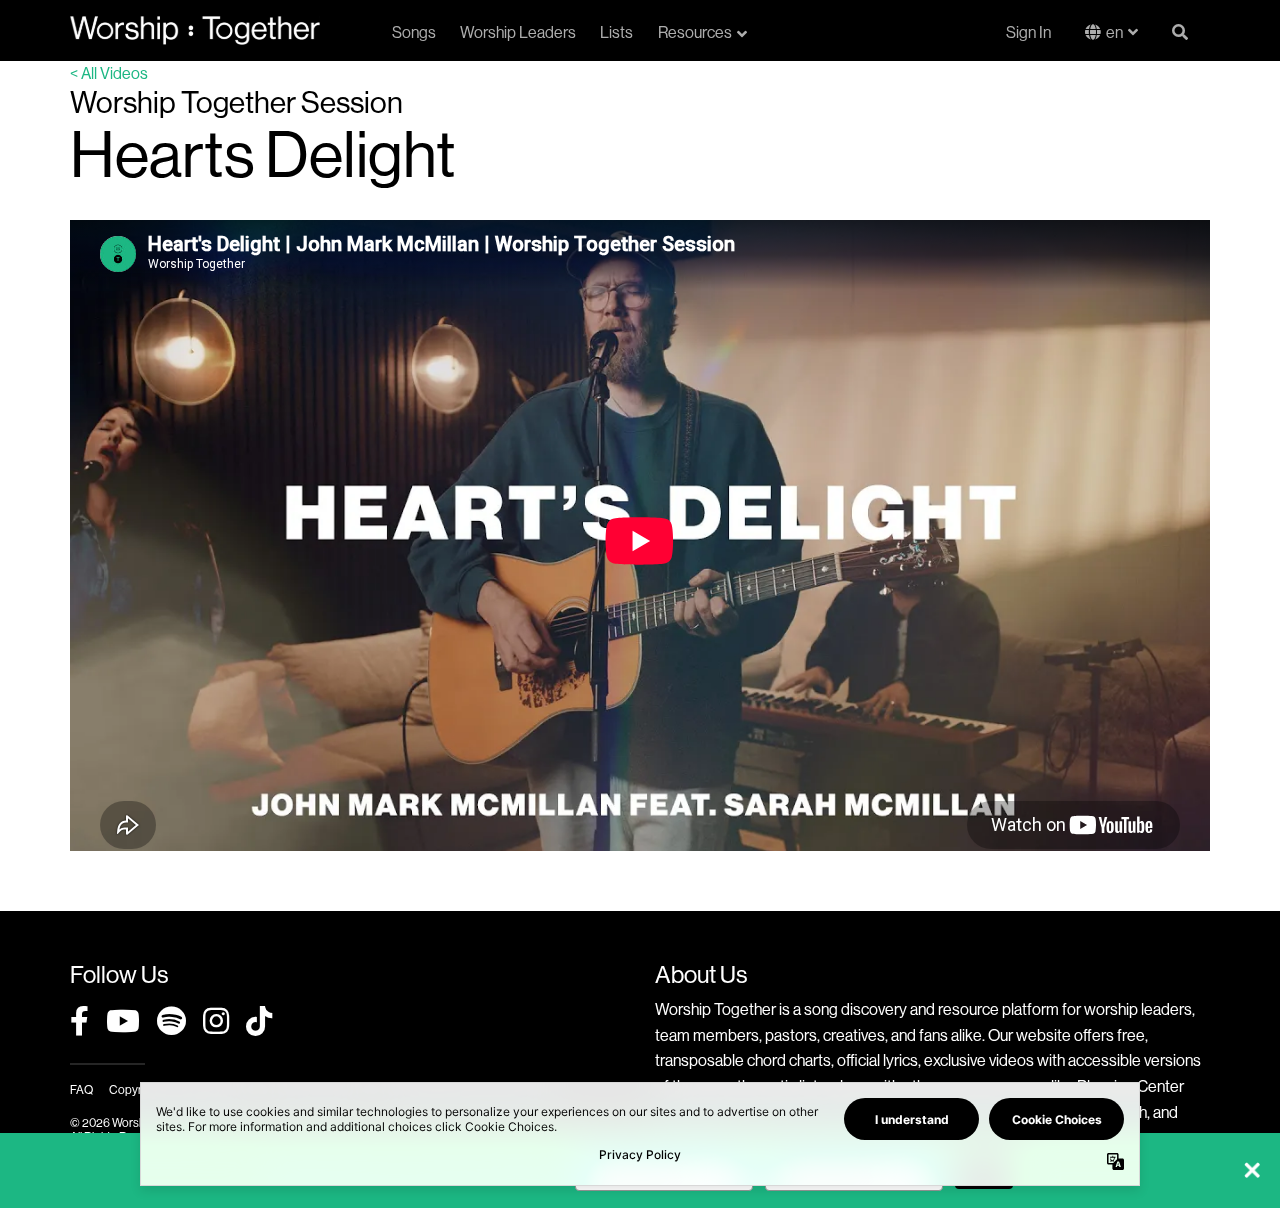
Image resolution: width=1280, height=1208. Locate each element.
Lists (616, 32)
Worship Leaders (518, 32)
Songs (414, 32)
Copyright (135, 1089)
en (1114, 32)
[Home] (195, 30)
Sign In (1028, 32)
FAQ (81, 1089)
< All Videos (109, 73)
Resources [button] (695, 32)
